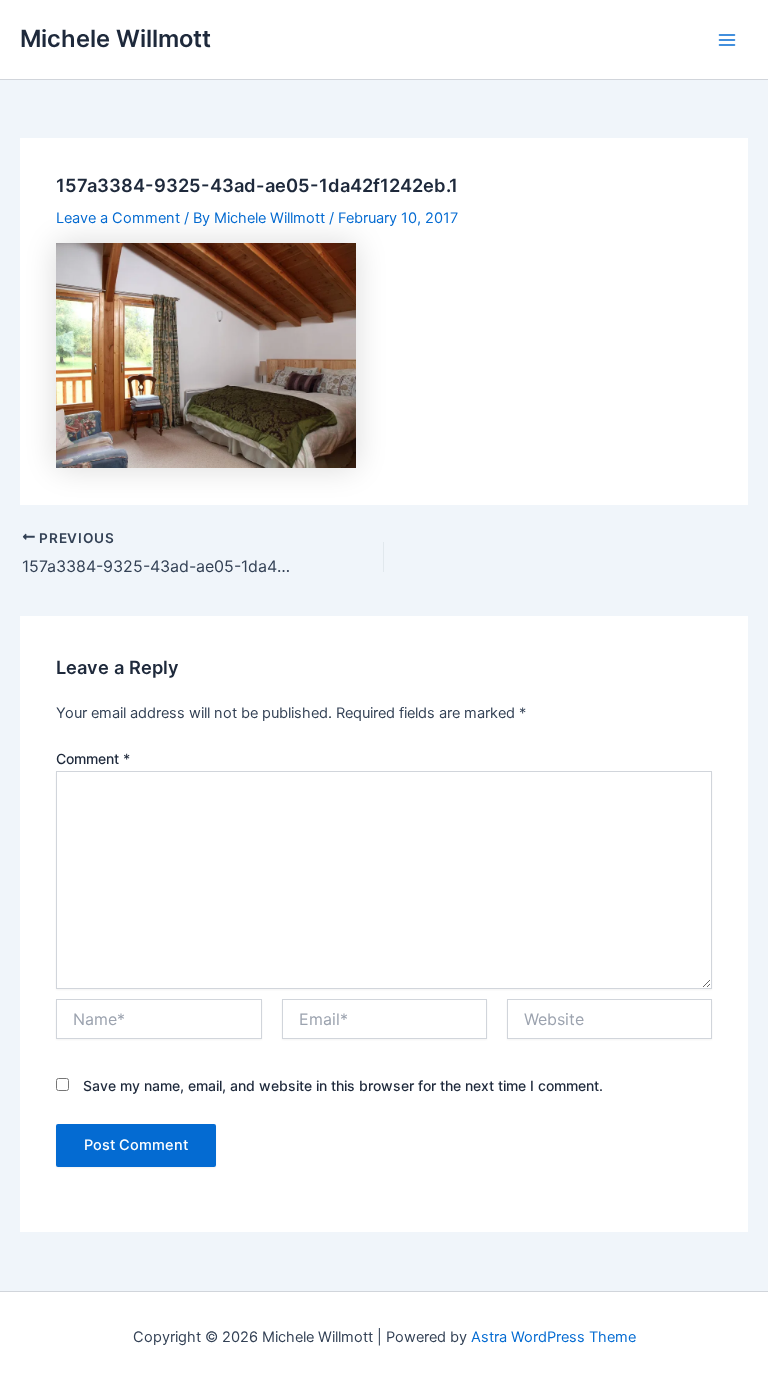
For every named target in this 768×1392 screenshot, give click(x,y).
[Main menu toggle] (727, 40)
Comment (93, 758)
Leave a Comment (118, 218)
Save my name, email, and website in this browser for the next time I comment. (343, 1085)
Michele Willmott (115, 38)
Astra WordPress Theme (553, 1337)
